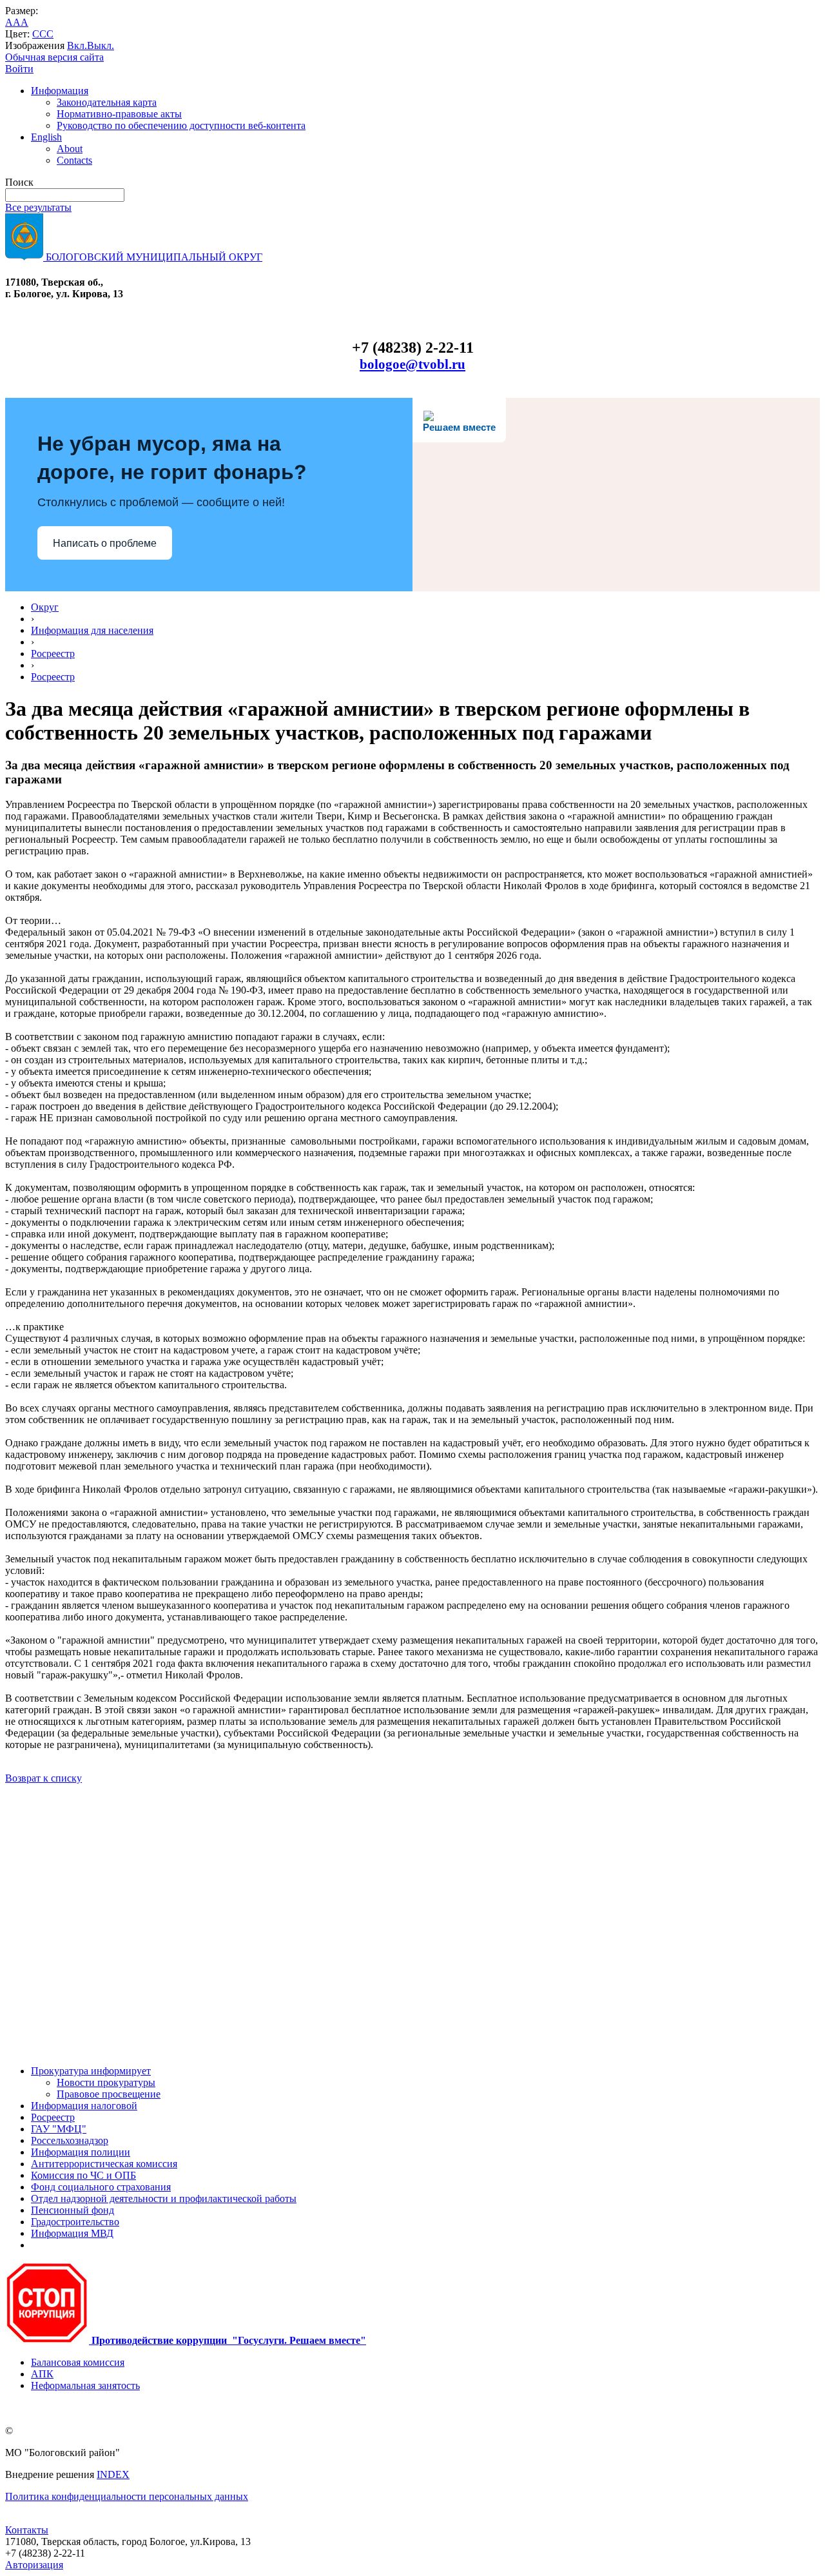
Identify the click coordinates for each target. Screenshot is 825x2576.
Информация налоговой (84, 2106)
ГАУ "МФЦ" (59, 2129)
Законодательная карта (107, 102)
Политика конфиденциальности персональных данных (127, 2496)
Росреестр (53, 654)
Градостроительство (75, 2222)
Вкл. (77, 45)
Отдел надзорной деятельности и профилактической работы (164, 2198)
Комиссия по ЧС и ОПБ (83, 2175)
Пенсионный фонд (73, 2210)
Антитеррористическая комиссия (104, 2164)
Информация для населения (92, 630)
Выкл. (101, 45)
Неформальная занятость (85, 2385)
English (46, 137)
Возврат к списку (44, 1778)
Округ (45, 607)
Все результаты (38, 207)
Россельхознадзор (70, 2140)
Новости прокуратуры (106, 2082)
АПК (42, 2374)
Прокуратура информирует (91, 2071)
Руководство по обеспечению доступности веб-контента (181, 125)
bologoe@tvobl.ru (412, 364)
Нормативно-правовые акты (119, 114)
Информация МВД (72, 2233)
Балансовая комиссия (78, 2362)
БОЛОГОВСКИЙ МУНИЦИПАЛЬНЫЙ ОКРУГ (153, 257)
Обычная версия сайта (54, 57)
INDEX (113, 2474)
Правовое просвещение (109, 2094)
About (70, 149)
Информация (60, 91)
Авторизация (34, 2565)
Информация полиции (81, 2152)
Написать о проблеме (105, 543)
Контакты (27, 2530)
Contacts (74, 160)
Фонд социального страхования (101, 2187)
